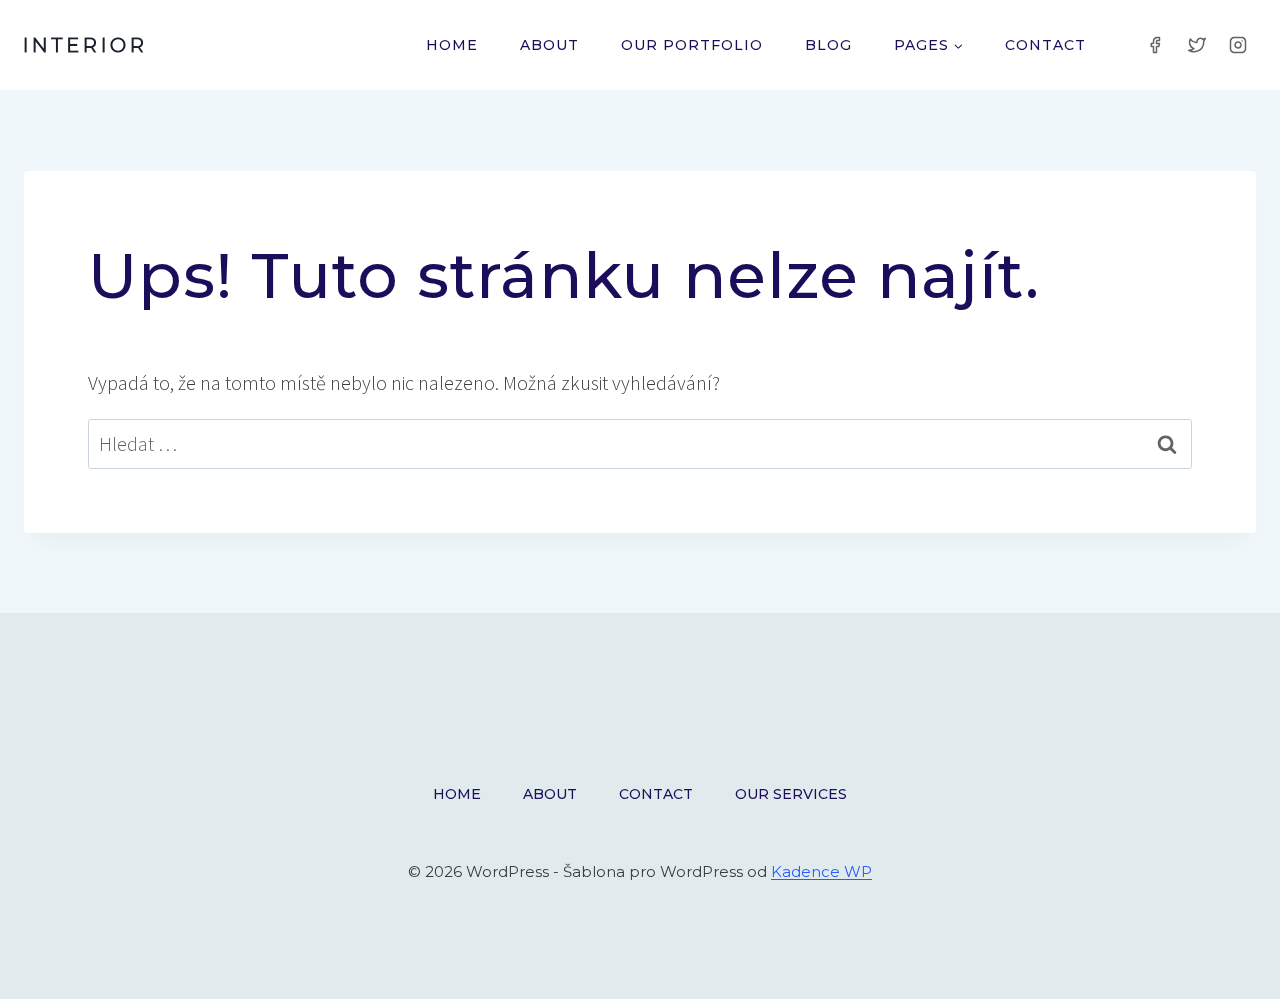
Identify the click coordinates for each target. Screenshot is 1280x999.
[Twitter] (1197, 45)
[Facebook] (1155, 45)
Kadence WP (821, 871)
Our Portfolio (692, 45)
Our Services (791, 794)
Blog (828, 45)
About (549, 45)
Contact (1045, 45)
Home (452, 45)
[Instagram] (1238, 45)
